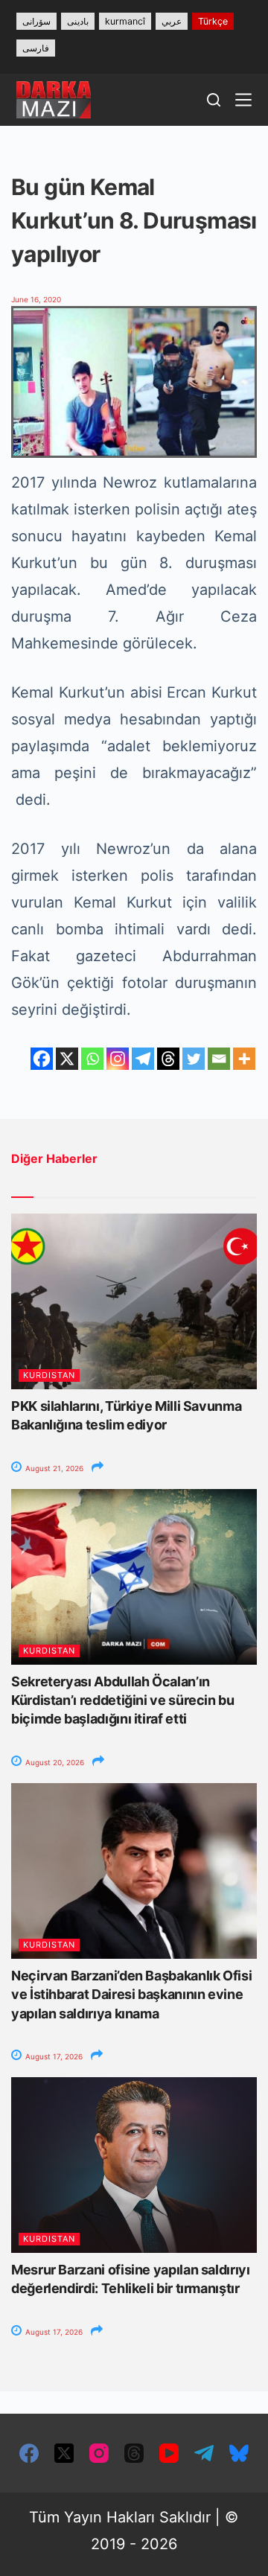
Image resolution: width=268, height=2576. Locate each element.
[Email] (219, 1059)
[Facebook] (42, 1059)
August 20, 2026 (54, 1762)
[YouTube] (169, 2453)
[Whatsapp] (92, 1059)
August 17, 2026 (53, 2056)
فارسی (36, 48)
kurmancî (125, 21)
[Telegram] (143, 1059)
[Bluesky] (239, 2453)
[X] (67, 1059)
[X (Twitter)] (64, 2453)
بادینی (78, 21)
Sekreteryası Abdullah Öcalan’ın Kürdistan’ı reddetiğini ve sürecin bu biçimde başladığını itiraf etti (123, 1700)
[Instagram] (118, 1059)
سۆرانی (36, 21)
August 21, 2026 (53, 1468)
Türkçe (213, 21)
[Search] (214, 100)
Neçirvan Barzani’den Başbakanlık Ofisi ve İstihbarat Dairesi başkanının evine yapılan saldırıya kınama (131, 1994)
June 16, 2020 (36, 299)
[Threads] (168, 1059)
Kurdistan (49, 1375)
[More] (244, 1059)
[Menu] (243, 100)
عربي (172, 21)
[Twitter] (194, 1059)
